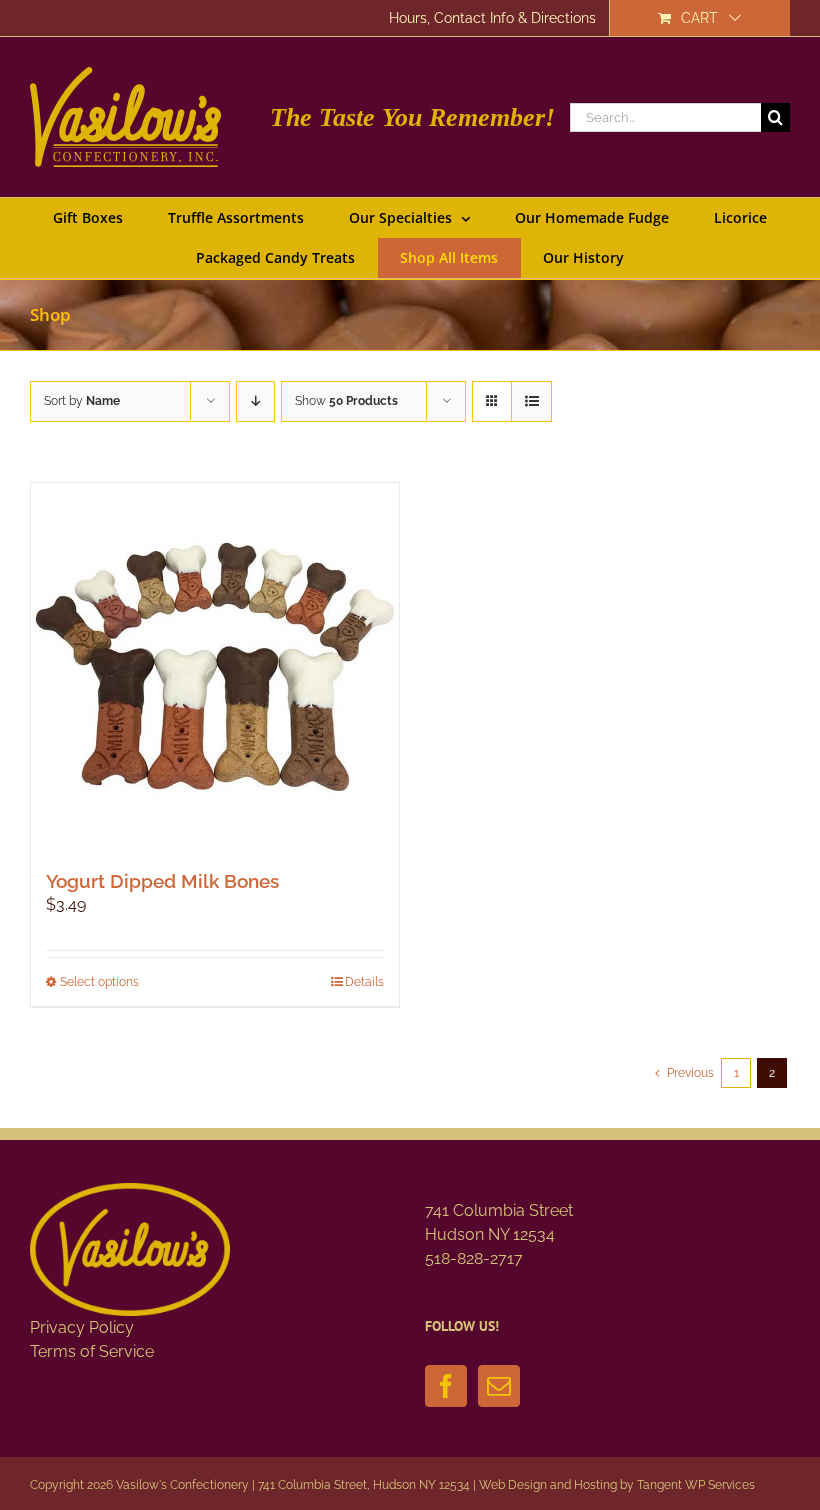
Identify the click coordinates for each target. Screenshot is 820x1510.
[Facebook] (446, 1386)
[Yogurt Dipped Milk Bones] (215, 667)
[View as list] (531, 401)
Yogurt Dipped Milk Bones (162, 881)
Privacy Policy (82, 1327)
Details (364, 982)
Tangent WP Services (696, 1485)
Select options (99, 982)
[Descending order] (255, 401)
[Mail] (499, 1386)
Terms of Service (92, 1351)
